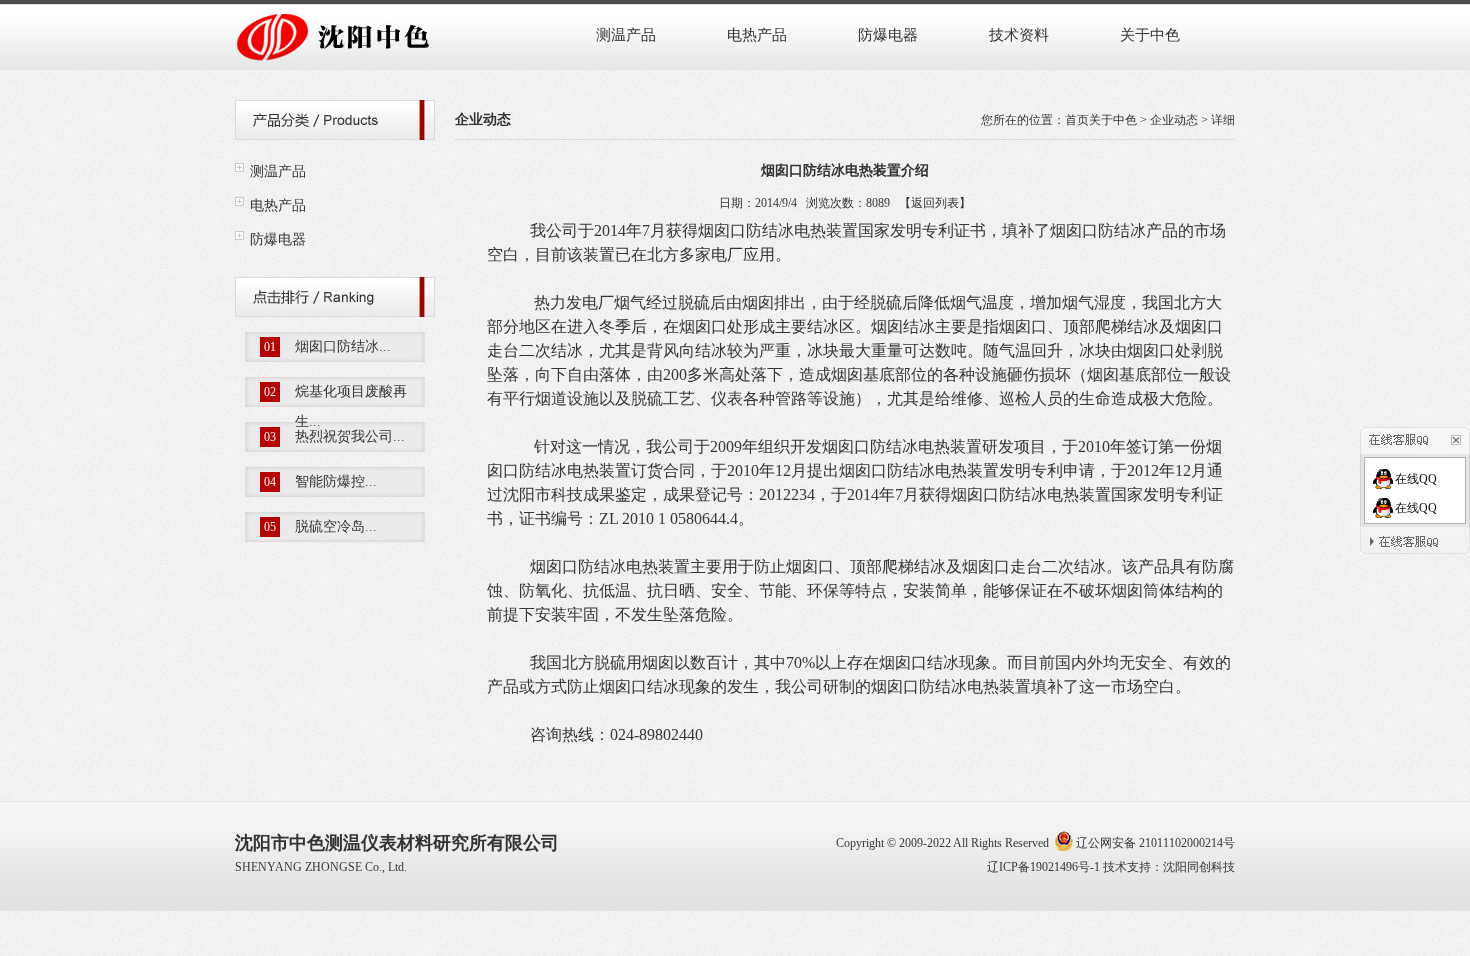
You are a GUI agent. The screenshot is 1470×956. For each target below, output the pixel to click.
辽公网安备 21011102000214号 (1155, 843)
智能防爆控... (336, 481)
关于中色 (1150, 35)
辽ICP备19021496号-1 (1043, 867)
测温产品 (626, 35)
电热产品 (757, 35)
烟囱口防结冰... (343, 346)
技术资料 (1019, 35)
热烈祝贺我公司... (350, 436)
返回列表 (935, 203)
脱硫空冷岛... (336, 526)
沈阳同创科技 (1199, 867)
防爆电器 (888, 35)
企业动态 (1174, 120)
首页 (1077, 120)
